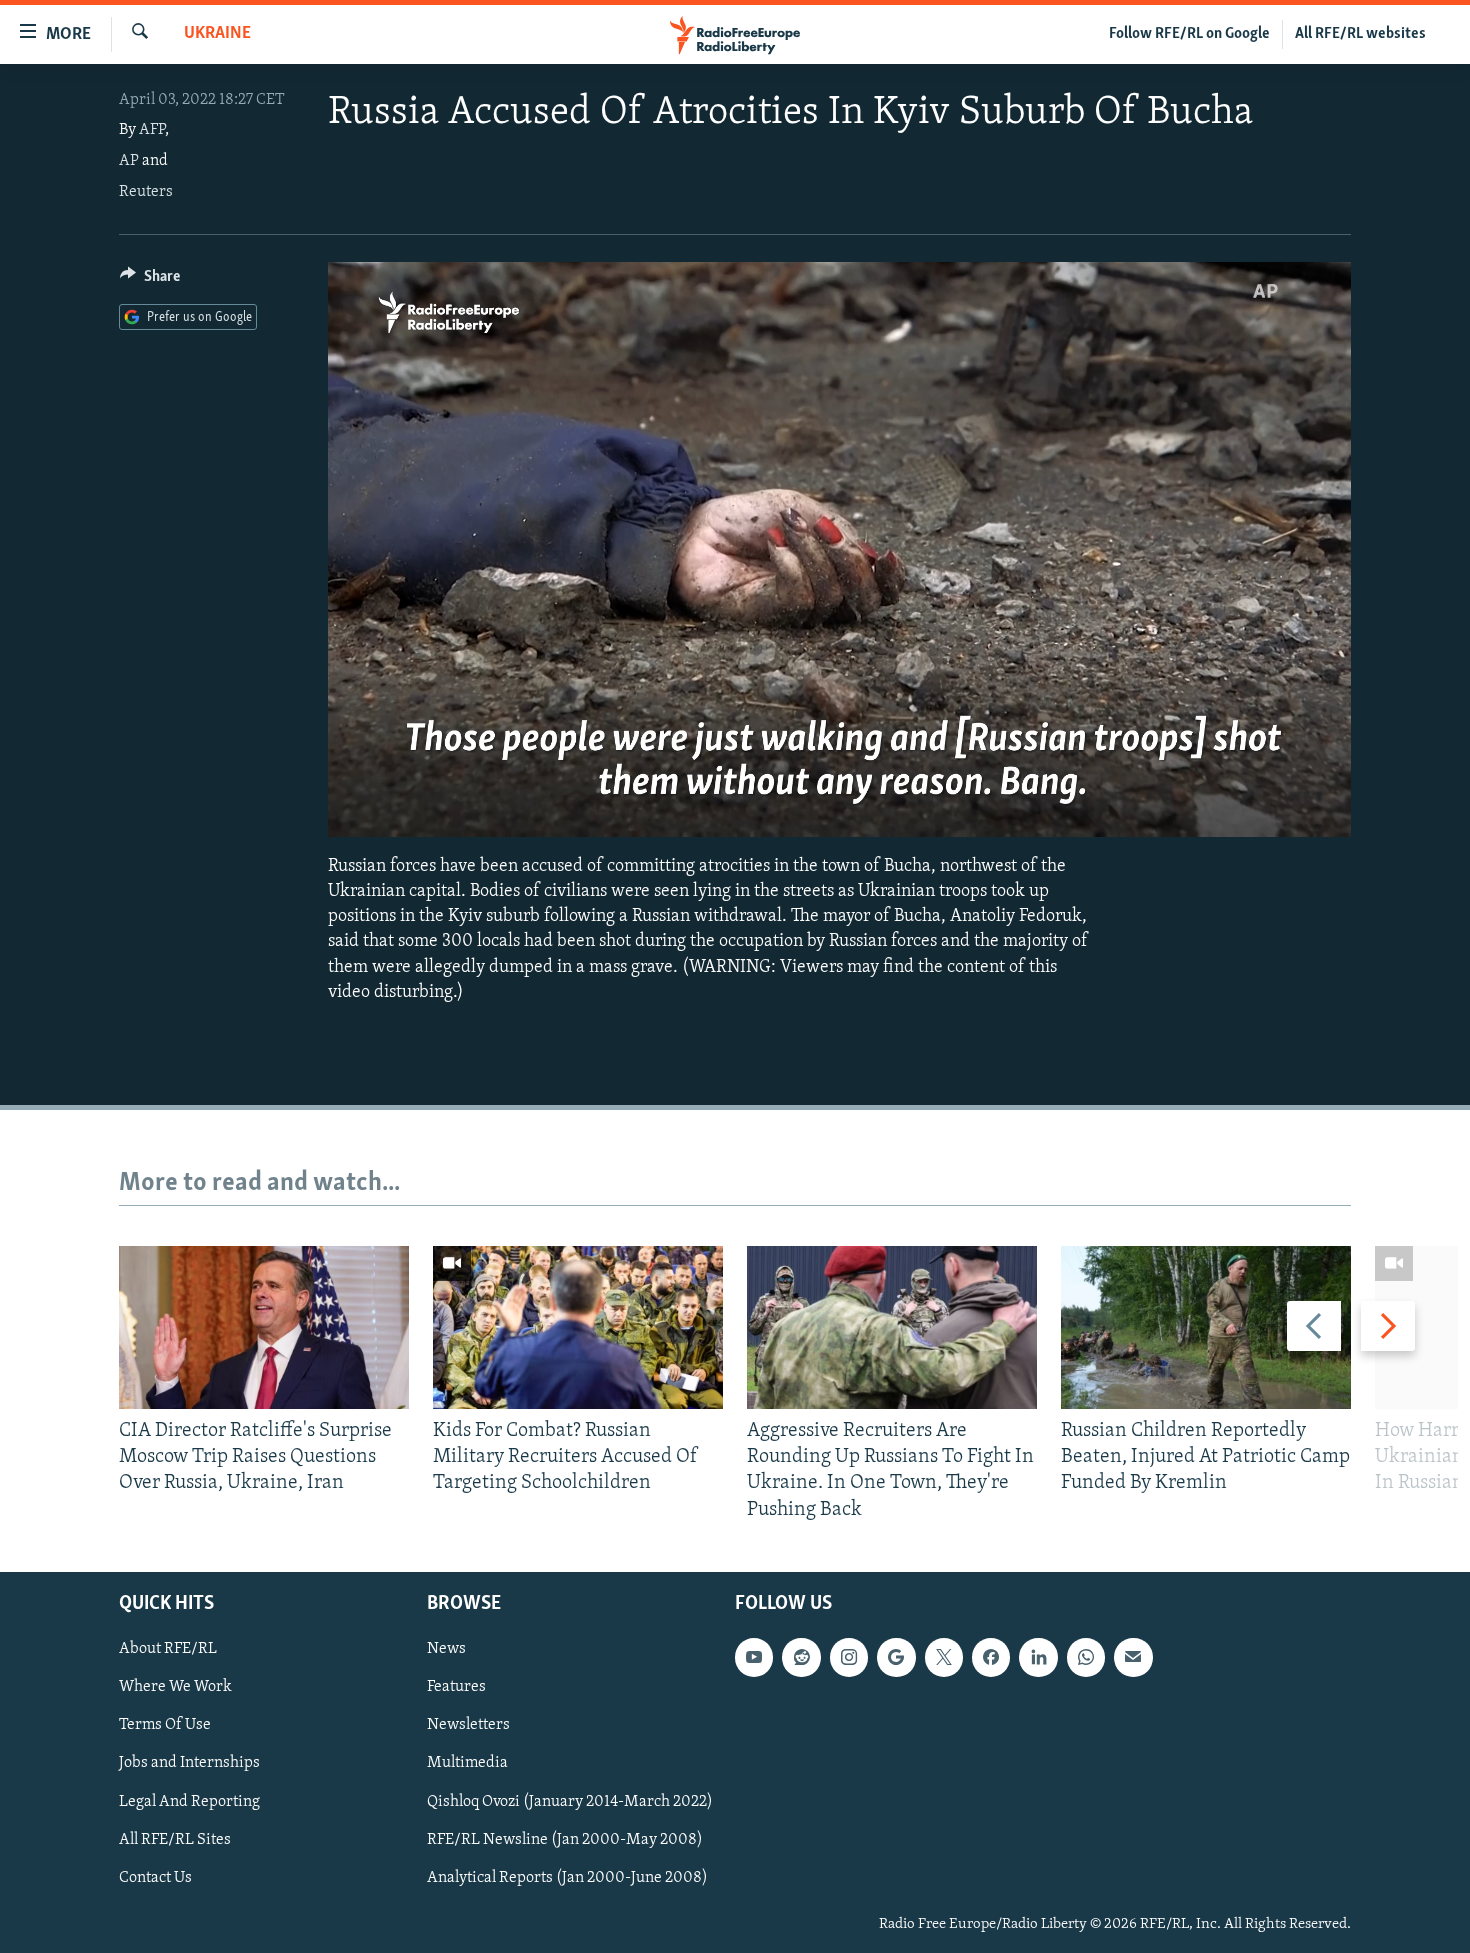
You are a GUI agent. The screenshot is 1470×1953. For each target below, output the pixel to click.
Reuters (146, 192)
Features (456, 1687)
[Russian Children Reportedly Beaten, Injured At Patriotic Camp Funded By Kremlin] (1206, 1327)
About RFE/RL (168, 1649)
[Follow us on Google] (896, 1657)
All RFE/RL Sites (175, 1839)
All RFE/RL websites (1360, 34)
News (446, 1649)
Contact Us (155, 1878)
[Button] (150, 281)
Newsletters (468, 1725)
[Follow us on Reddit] (801, 1657)
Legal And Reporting (189, 1801)
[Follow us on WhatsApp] (1086, 1657)
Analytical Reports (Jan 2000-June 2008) (567, 1878)
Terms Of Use (165, 1725)
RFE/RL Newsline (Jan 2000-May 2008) (565, 1839)
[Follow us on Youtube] (754, 1657)
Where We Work (175, 1687)
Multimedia (467, 1763)
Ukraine (217, 34)
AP (129, 161)
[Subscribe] (1133, 1657)
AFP (152, 130)
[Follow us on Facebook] (991, 1657)
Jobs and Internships (189, 1763)
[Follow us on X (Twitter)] (944, 1657)
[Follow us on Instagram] (849, 1657)
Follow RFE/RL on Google (1189, 34)
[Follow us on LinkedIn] (1038, 1657)
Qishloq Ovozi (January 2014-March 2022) (570, 1801)
